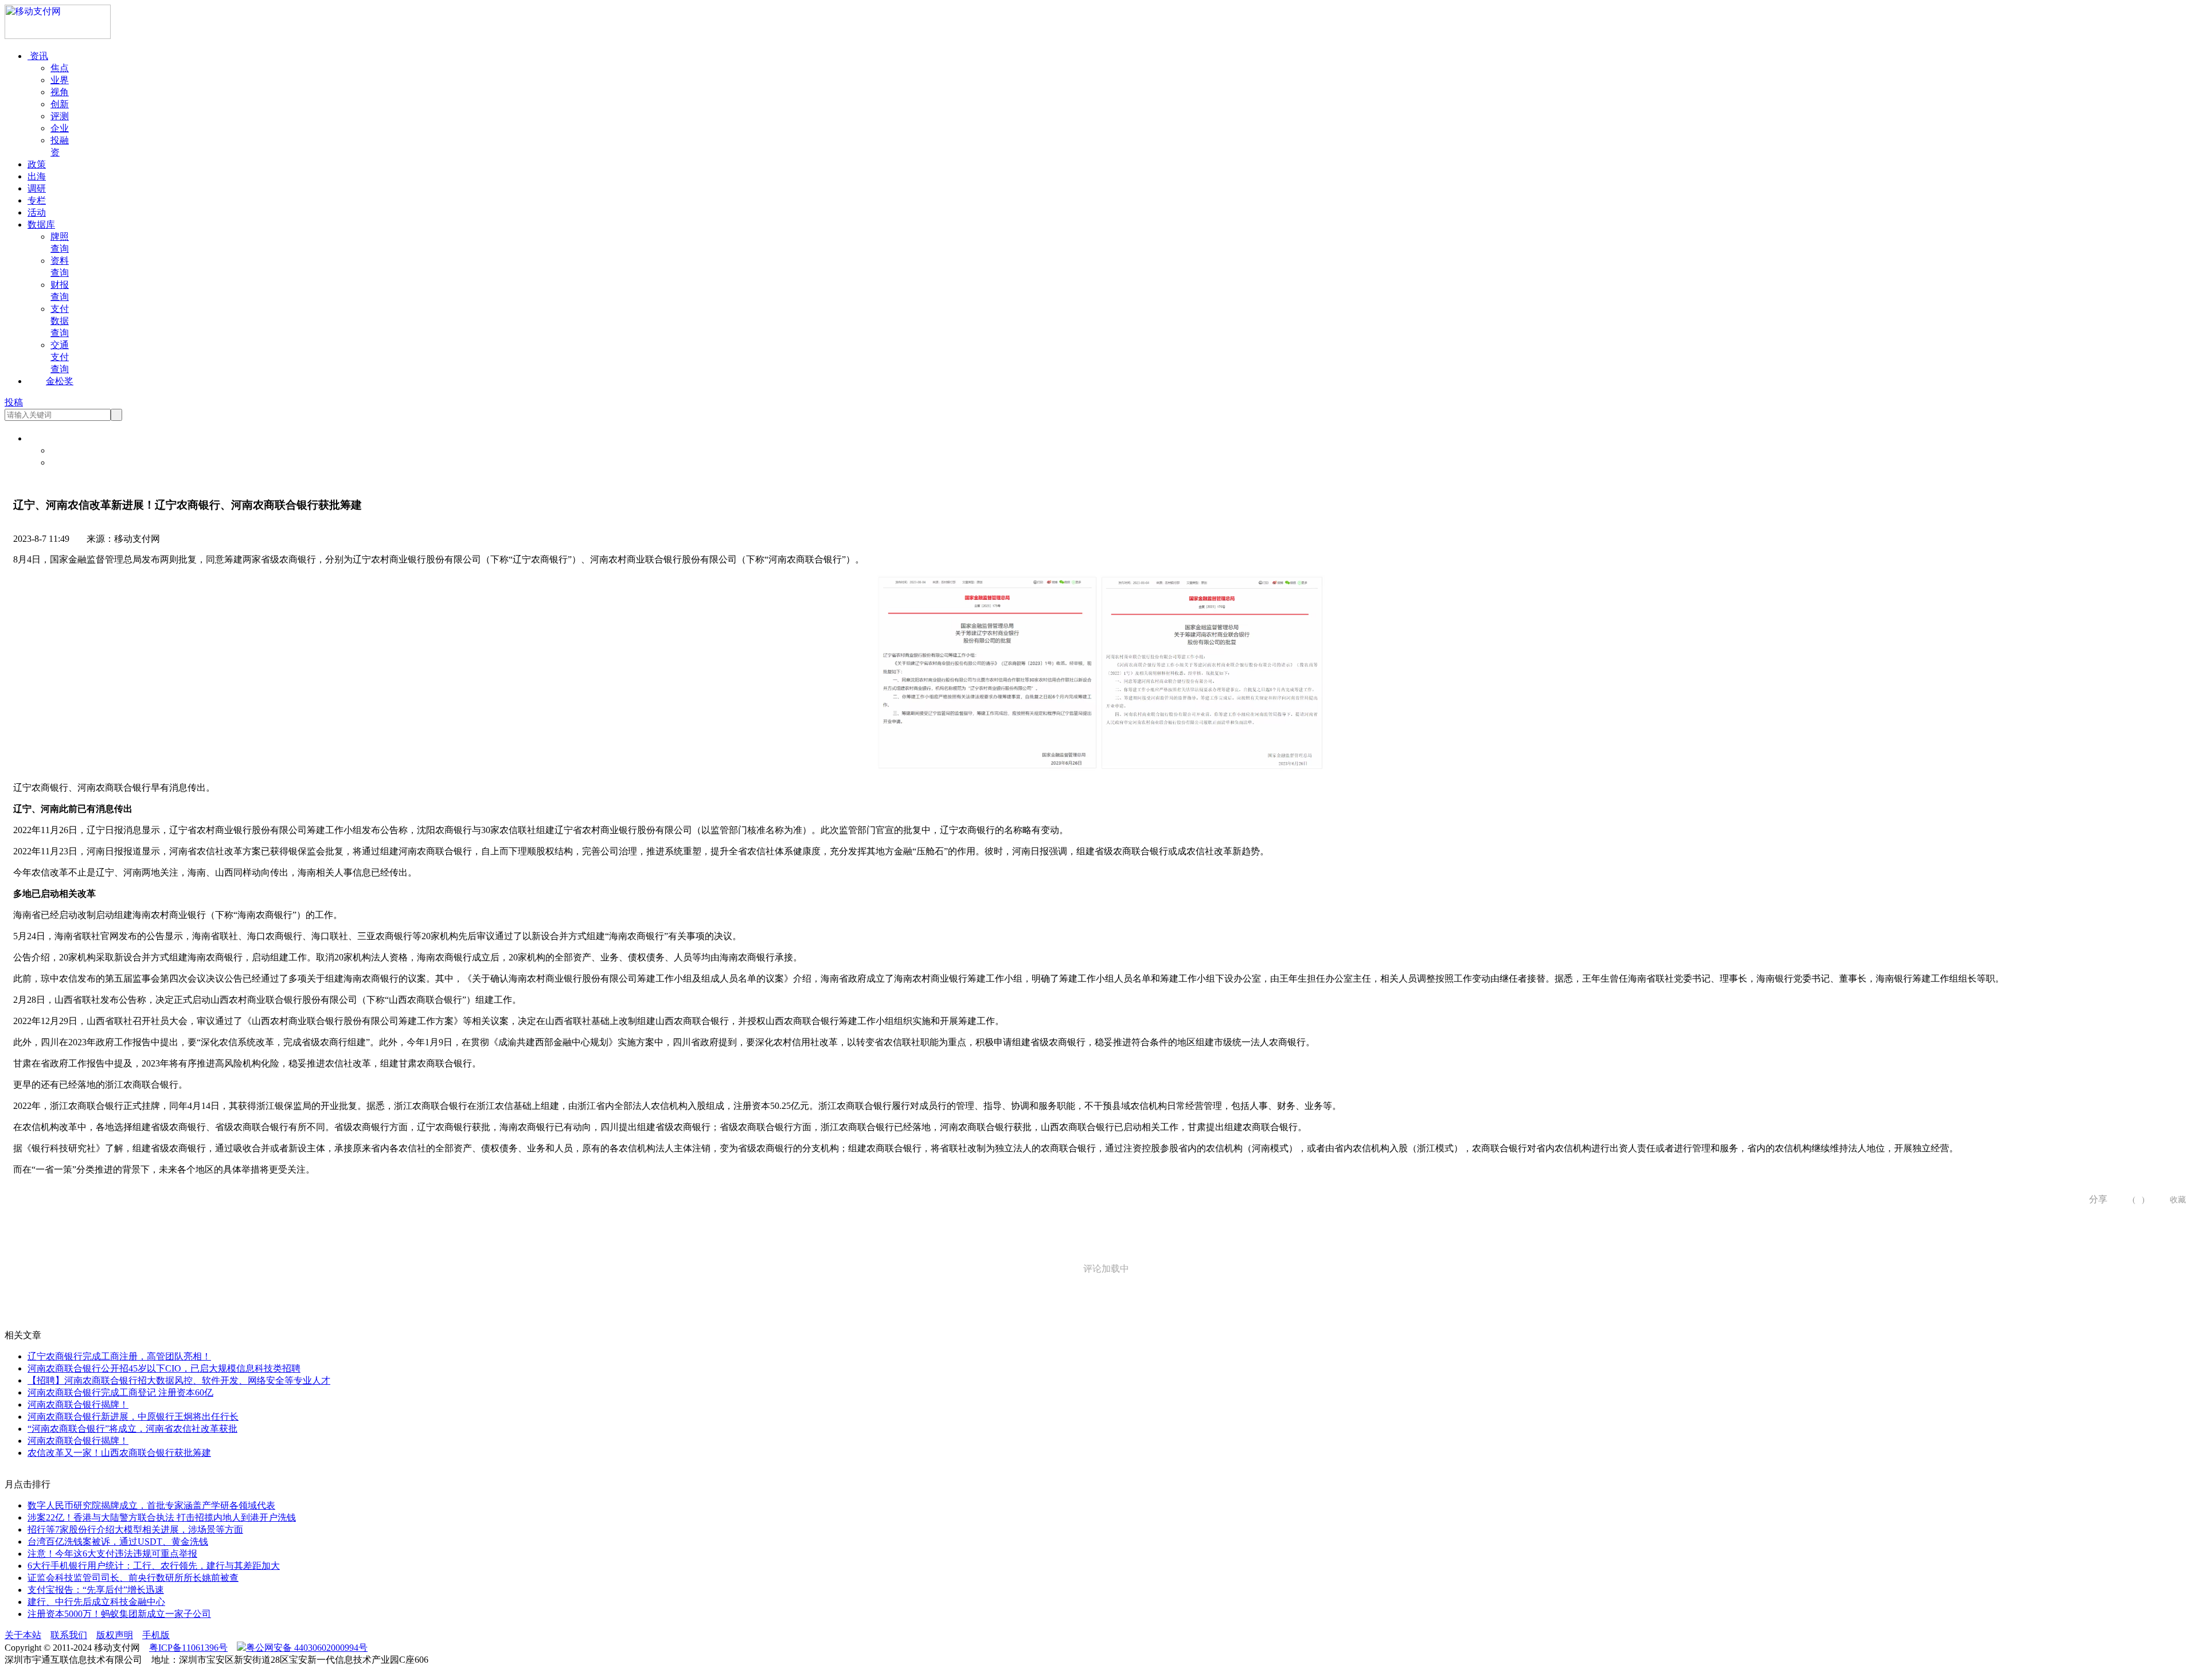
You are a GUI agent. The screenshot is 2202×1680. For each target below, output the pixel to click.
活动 (37, 212)
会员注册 (69, 462)
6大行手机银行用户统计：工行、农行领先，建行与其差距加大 (154, 1566)
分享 (2094, 1199)
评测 (60, 116)
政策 (37, 164)
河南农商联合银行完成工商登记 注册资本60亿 (120, 1392)
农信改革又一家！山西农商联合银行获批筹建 (119, 1453)
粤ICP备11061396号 (188, 1648)
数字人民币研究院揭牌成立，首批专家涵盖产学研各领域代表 (151, 1505)
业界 (60, 80)
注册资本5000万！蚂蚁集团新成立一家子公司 (119, 1614)
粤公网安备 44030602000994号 (307, 1648)
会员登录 (69, 450)
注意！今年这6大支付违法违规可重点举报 (112, 1554)
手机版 (156, 1635)
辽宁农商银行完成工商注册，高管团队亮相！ (119, 1356)
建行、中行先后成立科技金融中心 (96, 1602)
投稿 (14, 402)
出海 (37, 176)
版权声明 (115, 1635)
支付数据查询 (60, 321)
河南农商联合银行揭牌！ (78, 1404)
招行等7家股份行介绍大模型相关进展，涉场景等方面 (135, 1529)
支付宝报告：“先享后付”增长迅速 (96, 1590)
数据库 (41, 224)
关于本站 (23, 1635)
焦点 (60, 68)
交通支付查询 (60, 357)
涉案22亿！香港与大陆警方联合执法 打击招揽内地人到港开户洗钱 (162, 1517)
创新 (60, 104)
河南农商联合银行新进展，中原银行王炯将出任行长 (133, 1417)
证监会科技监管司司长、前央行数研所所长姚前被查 (133, 1578)
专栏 (37, 200)
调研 (37, 188)
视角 (60, 92)
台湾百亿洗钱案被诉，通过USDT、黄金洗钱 (118, 1542)
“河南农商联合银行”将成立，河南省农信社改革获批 (132, 1429)
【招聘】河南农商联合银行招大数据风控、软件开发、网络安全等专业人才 (179, 1380)
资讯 (38, 56)
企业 (60, 128)
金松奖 (60, 381)
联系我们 (69, 1635)
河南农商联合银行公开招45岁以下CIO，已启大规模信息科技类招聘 (164, 1368)
